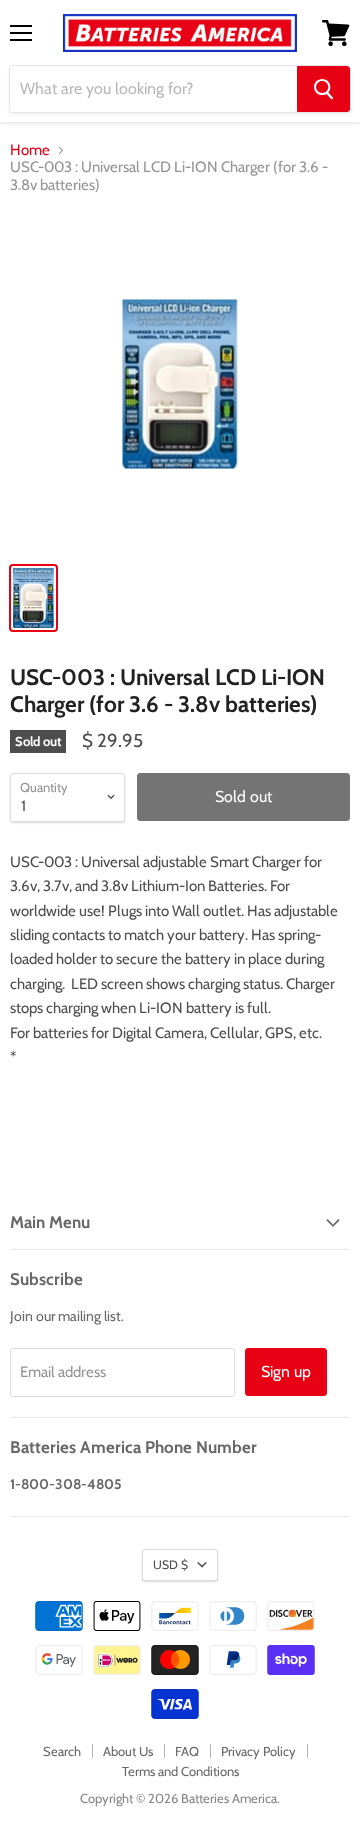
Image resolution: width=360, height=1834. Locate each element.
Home (30, 150)
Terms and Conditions (180, 1771)
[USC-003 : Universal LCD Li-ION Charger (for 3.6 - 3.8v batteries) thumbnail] (33, 598)
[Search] (323, 89)
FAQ (187, 1751)
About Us (128, 1751)
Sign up (286, 1371)
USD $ (170, 1564)
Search (62, 1751)
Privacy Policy (258, 1751)
